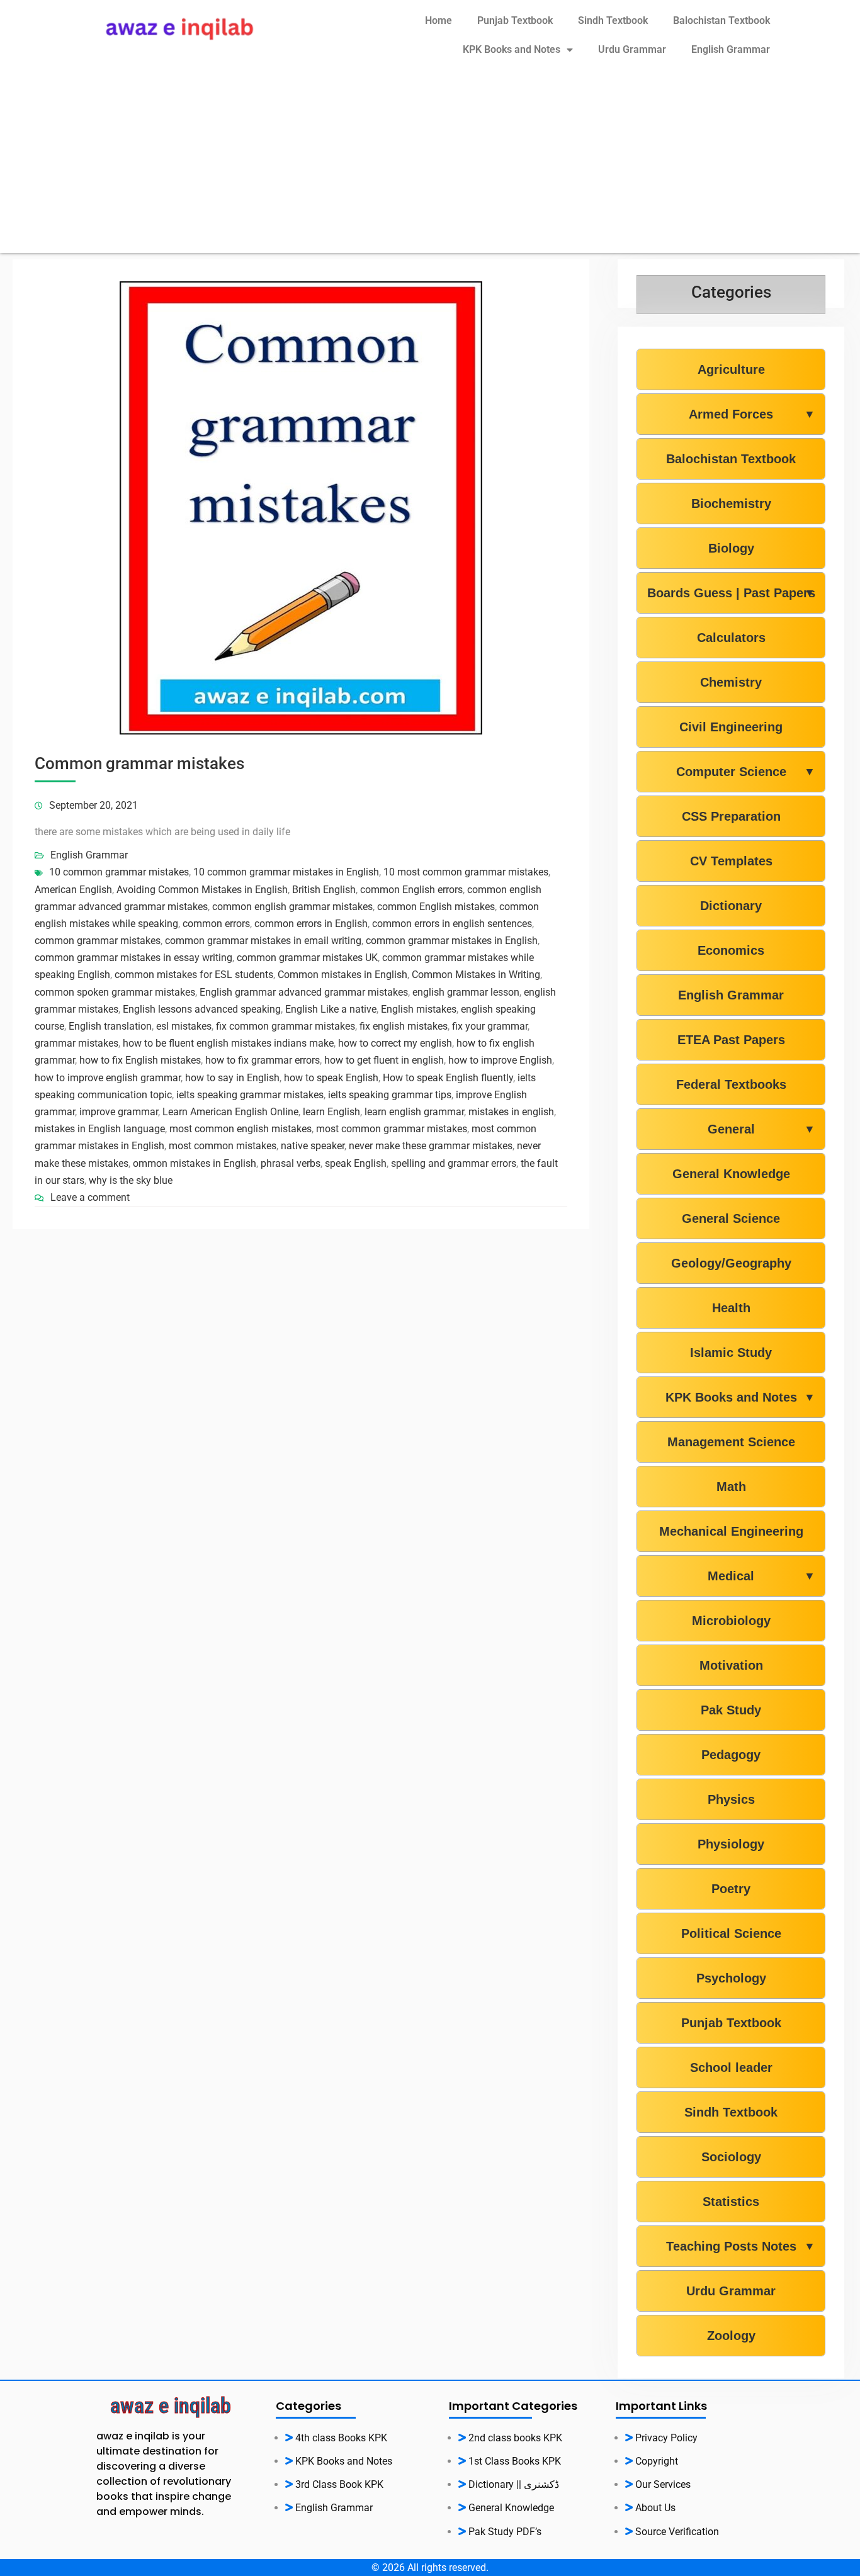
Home (438, 20)
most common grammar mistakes (392, 1129)
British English (324, 890)
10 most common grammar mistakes (466, 872)
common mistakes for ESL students (194, 975)
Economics (731, 950)
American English (73, 890)
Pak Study (731, 1710)
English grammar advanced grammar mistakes (304, 992)
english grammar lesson (466, 992)
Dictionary (731, 906)
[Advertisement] (430, 165)
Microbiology (731, 1621)
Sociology (731, 2157)
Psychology (731, 1978)
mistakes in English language (100, 1129)
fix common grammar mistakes (286, 1026)
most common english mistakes (240, 1129)
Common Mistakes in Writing (476, 975)
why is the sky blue (131, 1180)
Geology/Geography (731, 1263)
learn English (331, 1112)
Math (731, 1487)
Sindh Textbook (613, 20)
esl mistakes (184, 1026)
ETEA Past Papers (731, 1040)
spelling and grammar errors (454, 1163)
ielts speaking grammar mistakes (250, 1095)
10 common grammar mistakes (119, 872)
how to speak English (331, 1078)
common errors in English (311, 924)
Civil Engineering (731, 727)
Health (731, 1308)
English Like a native (331, 1009)
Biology (731, 548)
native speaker (313, 1146)
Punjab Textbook (515, 20)
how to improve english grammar (108, 1078)
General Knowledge (731, 1174)
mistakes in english (511, 1112)
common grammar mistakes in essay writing (133, 958)
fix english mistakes (404, 1026)
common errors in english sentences (452, 924)
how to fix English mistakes (140, 1060)
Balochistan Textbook (721, 20)
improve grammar (119, 1112)
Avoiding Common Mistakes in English (202, 890)
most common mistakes (223, 1146)
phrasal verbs (291, 1163)
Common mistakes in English (342, 975)
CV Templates (731, 861)
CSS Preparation (731, 816)
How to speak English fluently (448, 1078)
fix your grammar (490, 1026)
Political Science (731, 1933)
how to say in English (232, 1078)
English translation (110, 1026)
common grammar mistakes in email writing (263, 941)
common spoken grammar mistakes (115, 992)
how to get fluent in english (384, 1060)
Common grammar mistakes (139, 763)
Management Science (731, 1442)
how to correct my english (395, 1043)
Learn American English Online (230, 1112)
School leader (731, 2067)
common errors (216, 924)
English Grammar (731, 49)
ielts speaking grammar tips (390, 1095)
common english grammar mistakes (292, 907)
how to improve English (500, 1060)
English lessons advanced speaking (202, 1009)
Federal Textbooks (731, 1084)
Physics (731, 1799)
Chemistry (731, 682)
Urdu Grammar (632, 49)
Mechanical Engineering (731, 1531)
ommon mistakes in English (195, 1163)
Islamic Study (731, 1353)
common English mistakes (436, 907)
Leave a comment (90, 1197)
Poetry (731, 1889)
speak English (356, 1163)
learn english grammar (414, 1112)
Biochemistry (731, 503)
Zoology (731, 2336)
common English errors (411, 890)
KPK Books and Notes (512, 49)
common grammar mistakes (98, 941)
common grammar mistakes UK (307, 958)
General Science (731, 1218)
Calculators (731, 638)
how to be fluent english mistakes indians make (228, 1043)
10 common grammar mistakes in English (286, 872)
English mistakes (419, 1009)
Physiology (731, 1844)
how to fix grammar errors (263, 1060)
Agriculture (731, 369)
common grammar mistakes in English (452, 941)
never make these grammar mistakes (431, 1146)
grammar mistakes (76, 1043)
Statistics (731, 2202)
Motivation (731, 1665)
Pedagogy (731, 1755)
